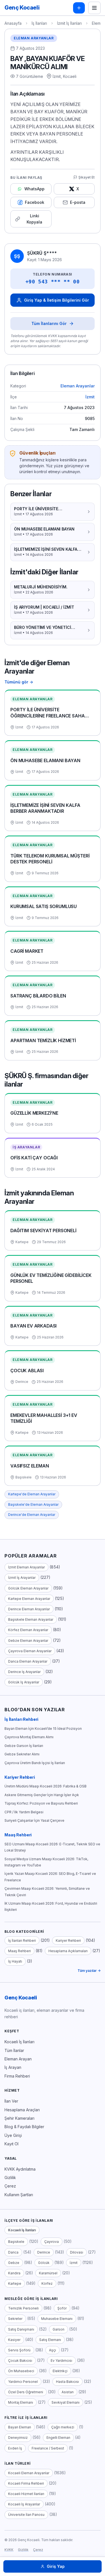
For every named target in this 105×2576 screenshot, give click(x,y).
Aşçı (53, 2350)
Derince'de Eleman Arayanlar (32, 1515)
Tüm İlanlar (14, 2050)
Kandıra (14, 2273)
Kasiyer (14, 2340)
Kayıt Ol (11, 2144)
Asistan (68, 2392)
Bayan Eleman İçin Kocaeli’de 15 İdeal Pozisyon (43, 1729)
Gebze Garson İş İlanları (24, 1746)
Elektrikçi (60, 2371)
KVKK (9, 2550)
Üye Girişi (13, 2135)
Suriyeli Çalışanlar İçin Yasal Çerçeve (34, 1820)
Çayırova (52, 2242)
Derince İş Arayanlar (24, 1672)
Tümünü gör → (19, 682)
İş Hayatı (15, 1961)
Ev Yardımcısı (61, 2361)
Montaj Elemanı (21, 2402)
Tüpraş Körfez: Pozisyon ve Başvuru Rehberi (41, 1803)
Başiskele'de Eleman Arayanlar (33, 1504)
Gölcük (44, 2263)
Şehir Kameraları (19, 2118)
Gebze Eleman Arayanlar (28, 1641)
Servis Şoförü (19, 2350)
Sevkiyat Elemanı (66, 2402)
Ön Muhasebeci (21, 2371)
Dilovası (77, 2252)
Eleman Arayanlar (34, 38)
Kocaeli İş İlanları (19, 2042)
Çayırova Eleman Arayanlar (30, 1651)
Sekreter (15, 2319)
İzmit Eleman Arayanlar (26, 1567)
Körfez (47, 2283)
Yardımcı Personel (23, 2382)
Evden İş (15, 2448)
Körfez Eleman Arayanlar (28, 1630)
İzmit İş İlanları (69, 23)
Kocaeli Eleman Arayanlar (29, 2473)
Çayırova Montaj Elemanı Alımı (29, 1737)
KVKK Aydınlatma (20, 2169)
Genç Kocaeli (21, 1998)
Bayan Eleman (20, 2427)
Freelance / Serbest (48, 2448)
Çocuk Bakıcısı (20, 2361)
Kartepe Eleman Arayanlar (29, 1599)
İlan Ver (11, 2101)
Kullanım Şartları (19, 2195)
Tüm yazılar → (89, 1971)
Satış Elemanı (50, 2340)
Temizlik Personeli (23, 2308)
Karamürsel (48, 2273)
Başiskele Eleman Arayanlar (31, 1619)
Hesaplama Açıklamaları (68, 1951)
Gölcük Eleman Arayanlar (28, 1588)
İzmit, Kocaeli (65, 76)
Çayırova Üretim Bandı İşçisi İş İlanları (35, 1763)
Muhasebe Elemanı (57, 2319)
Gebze (14, 2263)
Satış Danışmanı (21, 2329)
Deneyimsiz (18, 2438)
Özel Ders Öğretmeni (26, 2392)
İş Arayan (13, 2067)
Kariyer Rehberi (20, 1777)
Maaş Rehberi (18, 1835)
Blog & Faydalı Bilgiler (24, 2127)
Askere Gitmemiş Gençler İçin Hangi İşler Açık (42, 1795)
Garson (59, 2329)
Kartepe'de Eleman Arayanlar (32, 1494)
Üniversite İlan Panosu (26, 2515)
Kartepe (15, 2283)
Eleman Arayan (18, 2059)
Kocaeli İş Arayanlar (24, 2504)
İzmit (90, 397)
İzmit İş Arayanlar (22, 1578)
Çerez (10, 2186)
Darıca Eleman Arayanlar (28, 1661)
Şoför (62, 2308)
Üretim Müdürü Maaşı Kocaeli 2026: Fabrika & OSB (46, 1786)
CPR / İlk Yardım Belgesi (24, 1812)
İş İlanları (39, 23)
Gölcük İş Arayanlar (24, 1682)
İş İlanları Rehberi (21, 1719)
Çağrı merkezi (63, 2427)
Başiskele (16, 2242)
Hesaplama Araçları (22, 2110)
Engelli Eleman (58, 2438)
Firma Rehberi (17, 2076)
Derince (44, 2252)
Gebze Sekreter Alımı (22, 1754)
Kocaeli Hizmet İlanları (26, 2494)
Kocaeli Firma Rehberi (26, 2483)
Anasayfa (13, 23)
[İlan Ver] (79, 8)
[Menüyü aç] (94, 8)
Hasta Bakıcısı (67, 2382)
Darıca (13, 2252)
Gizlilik (10, 2177)
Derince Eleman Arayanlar (29, 1609)
